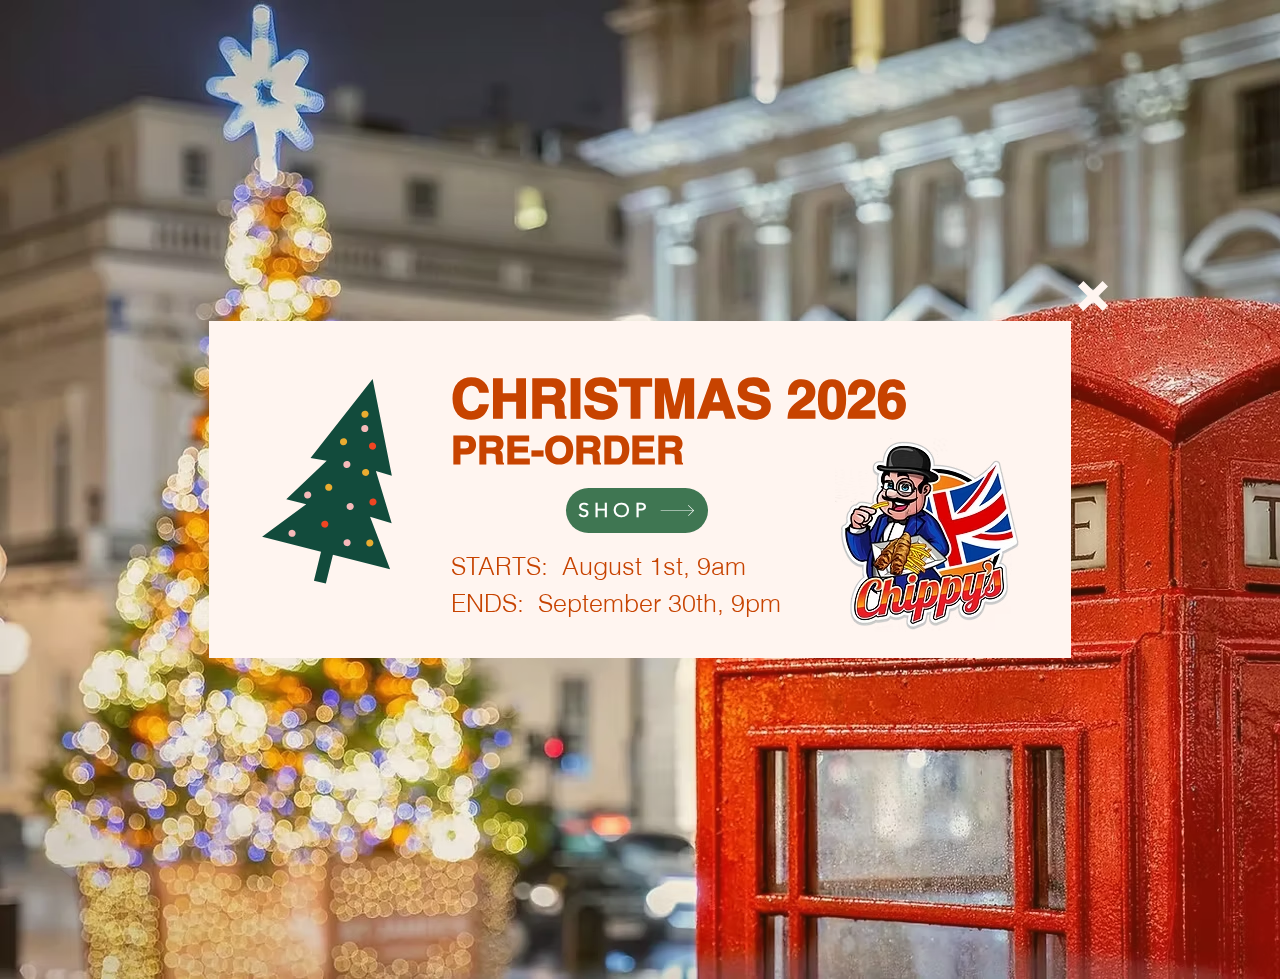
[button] (1093, 296)
